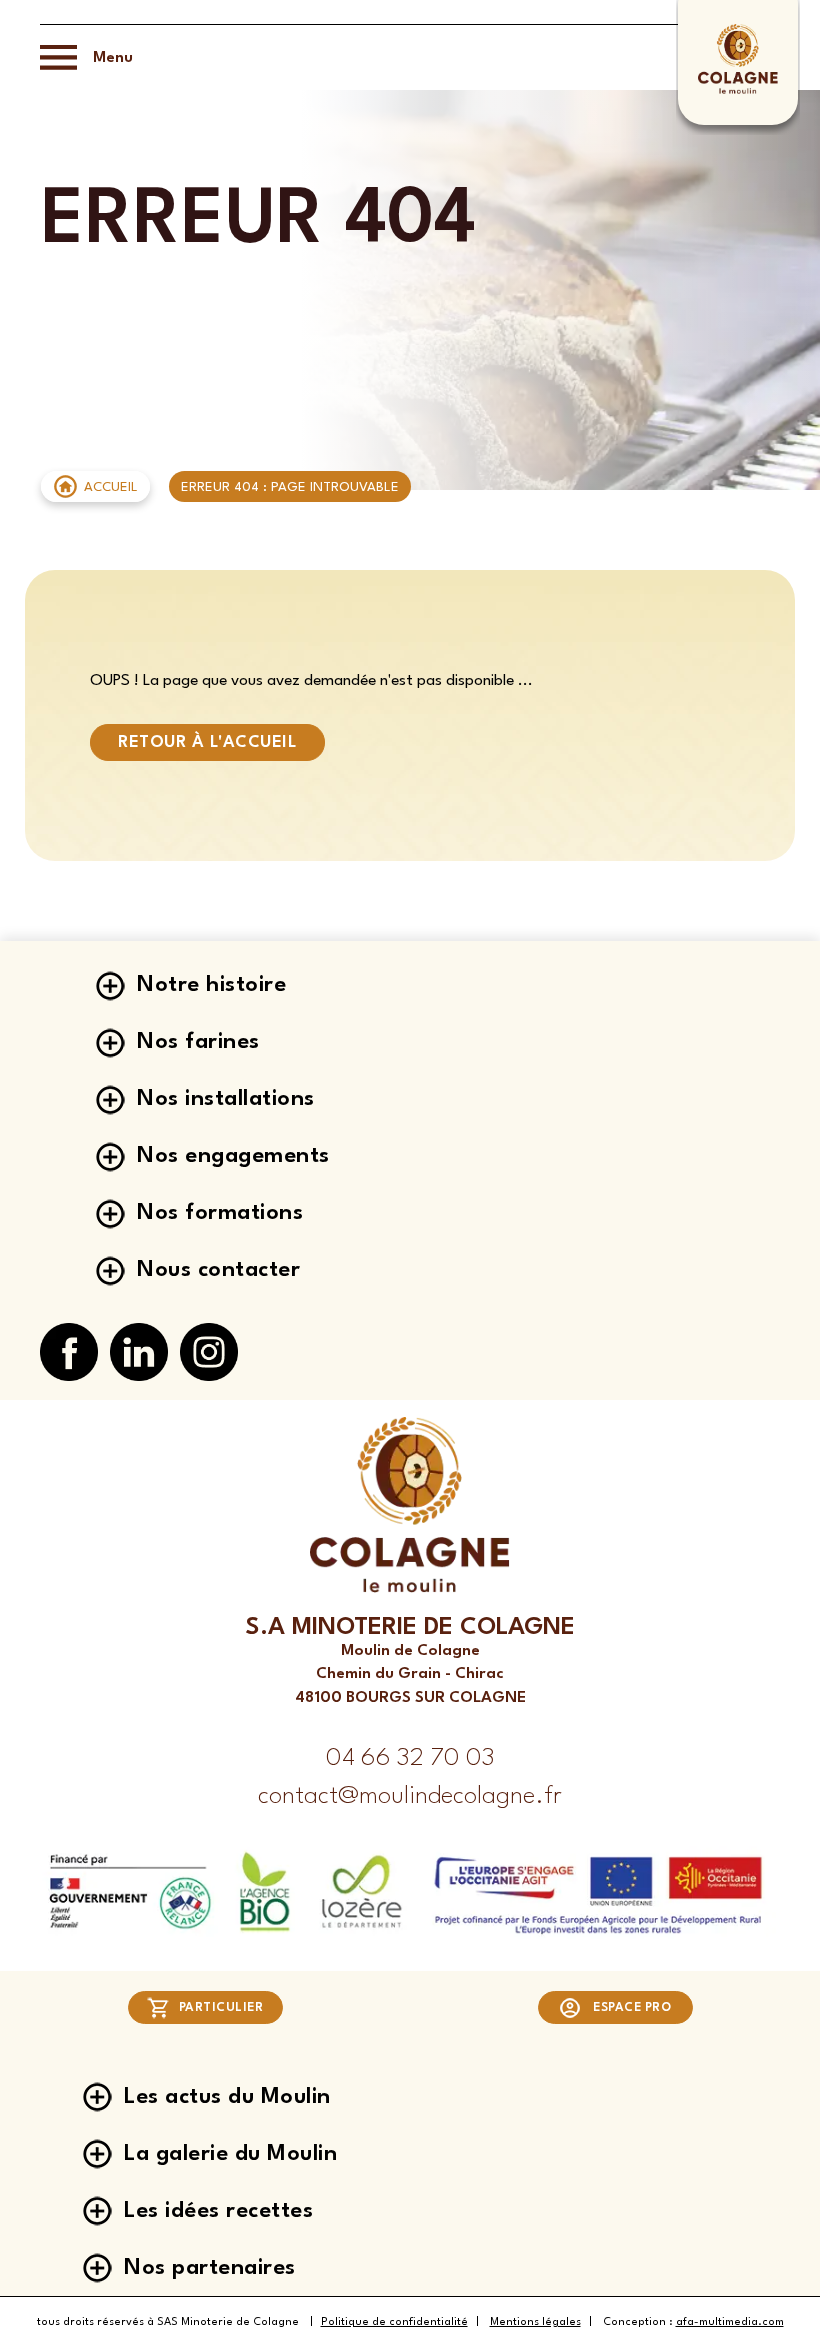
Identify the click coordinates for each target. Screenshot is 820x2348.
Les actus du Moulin (227, 2097)
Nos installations (226, 1099)
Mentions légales (535, 2322)
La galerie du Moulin (230, 2154)
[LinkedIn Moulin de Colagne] (139, 1353)
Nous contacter (218, 1270)
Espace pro (632, 2008)
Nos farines (198, 1042)
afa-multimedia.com (730, 2322)
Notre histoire (211, 985)
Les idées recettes (218, 2211)
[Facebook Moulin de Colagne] (69, 1353)
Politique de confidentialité (394, 2322)
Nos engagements (233, 1156)
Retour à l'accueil (207, 742)
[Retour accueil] (737, 91)
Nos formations (220, 1213)
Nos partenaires (210, 2268)
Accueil (111, 487)
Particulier (221, 2008)
